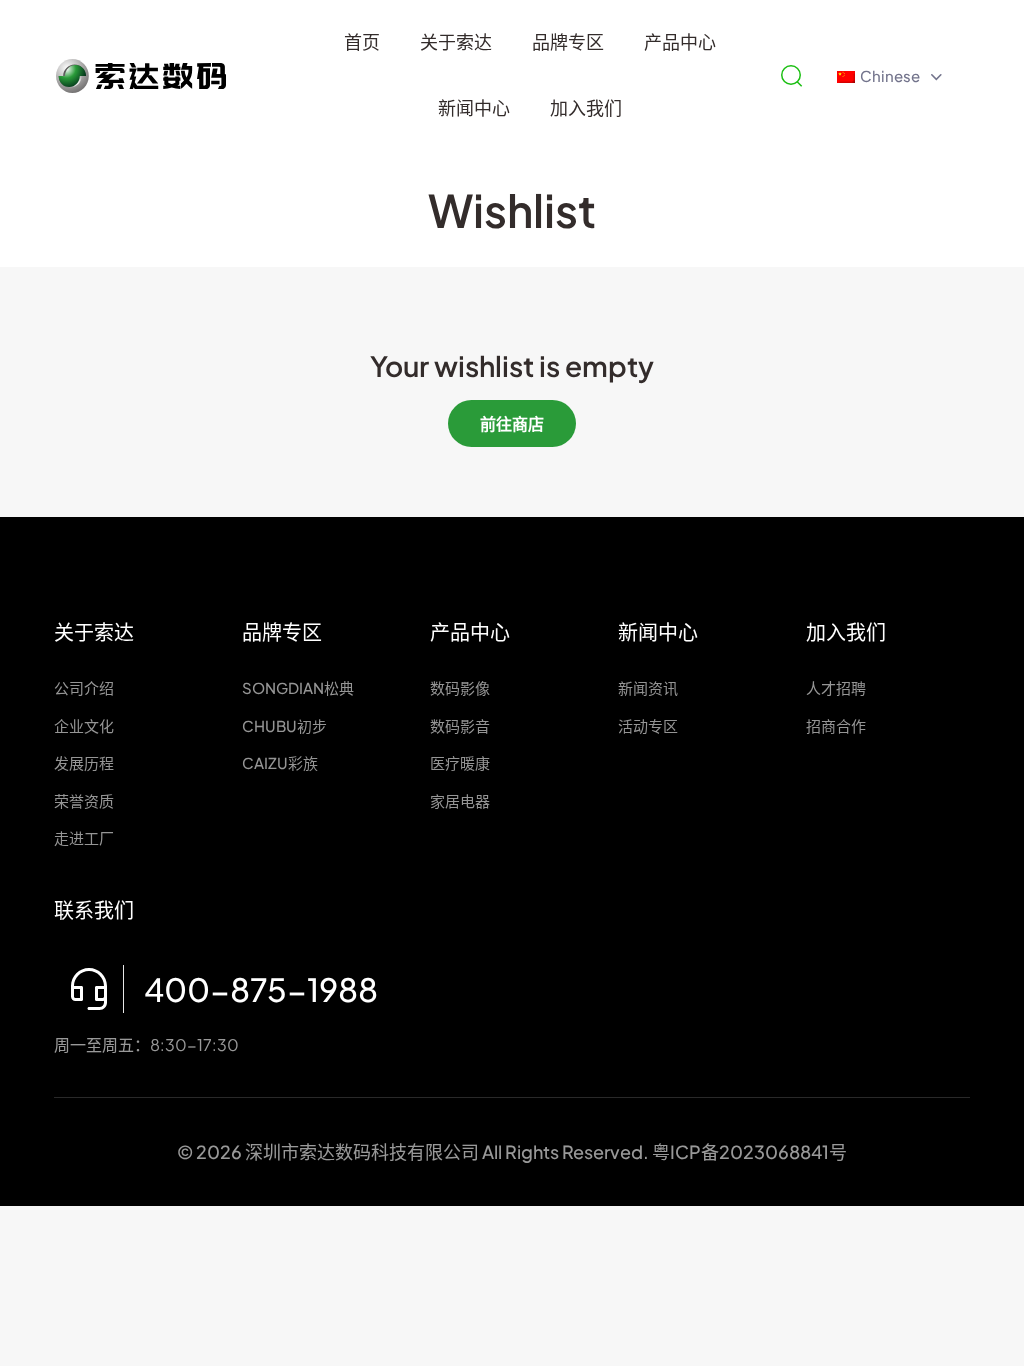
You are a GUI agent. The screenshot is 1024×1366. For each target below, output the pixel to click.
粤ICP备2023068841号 (749, 1151)
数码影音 (460, 725)
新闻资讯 (648, 687)
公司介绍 (84, 687)
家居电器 (460, 800)
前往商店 (512, 423)
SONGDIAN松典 (298, 687)
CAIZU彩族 (280, 762)
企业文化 (84, 725)
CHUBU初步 (284, 725)
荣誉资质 (84, 800)
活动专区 (648, 725)
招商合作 (836, 725)
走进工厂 (84, 837)
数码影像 (460, 687)
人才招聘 (836, 687)
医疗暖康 (460, 762)
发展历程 (84, 762)
